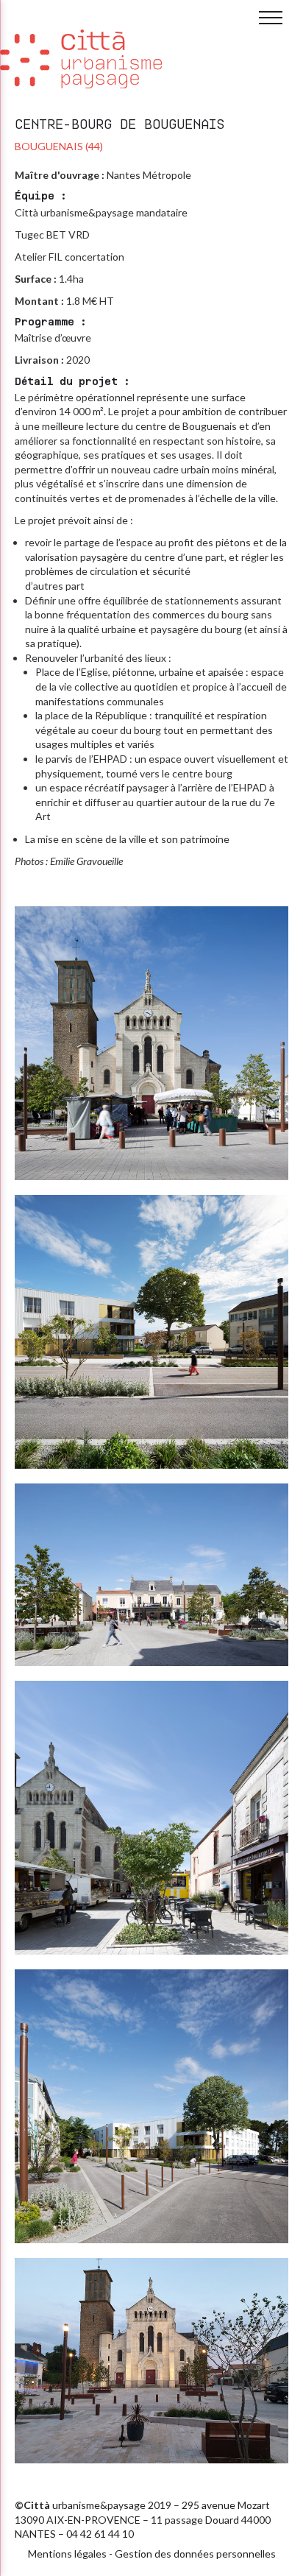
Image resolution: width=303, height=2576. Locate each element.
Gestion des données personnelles (195, 2554)
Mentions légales (67, 2554)
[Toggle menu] (271, 18)
